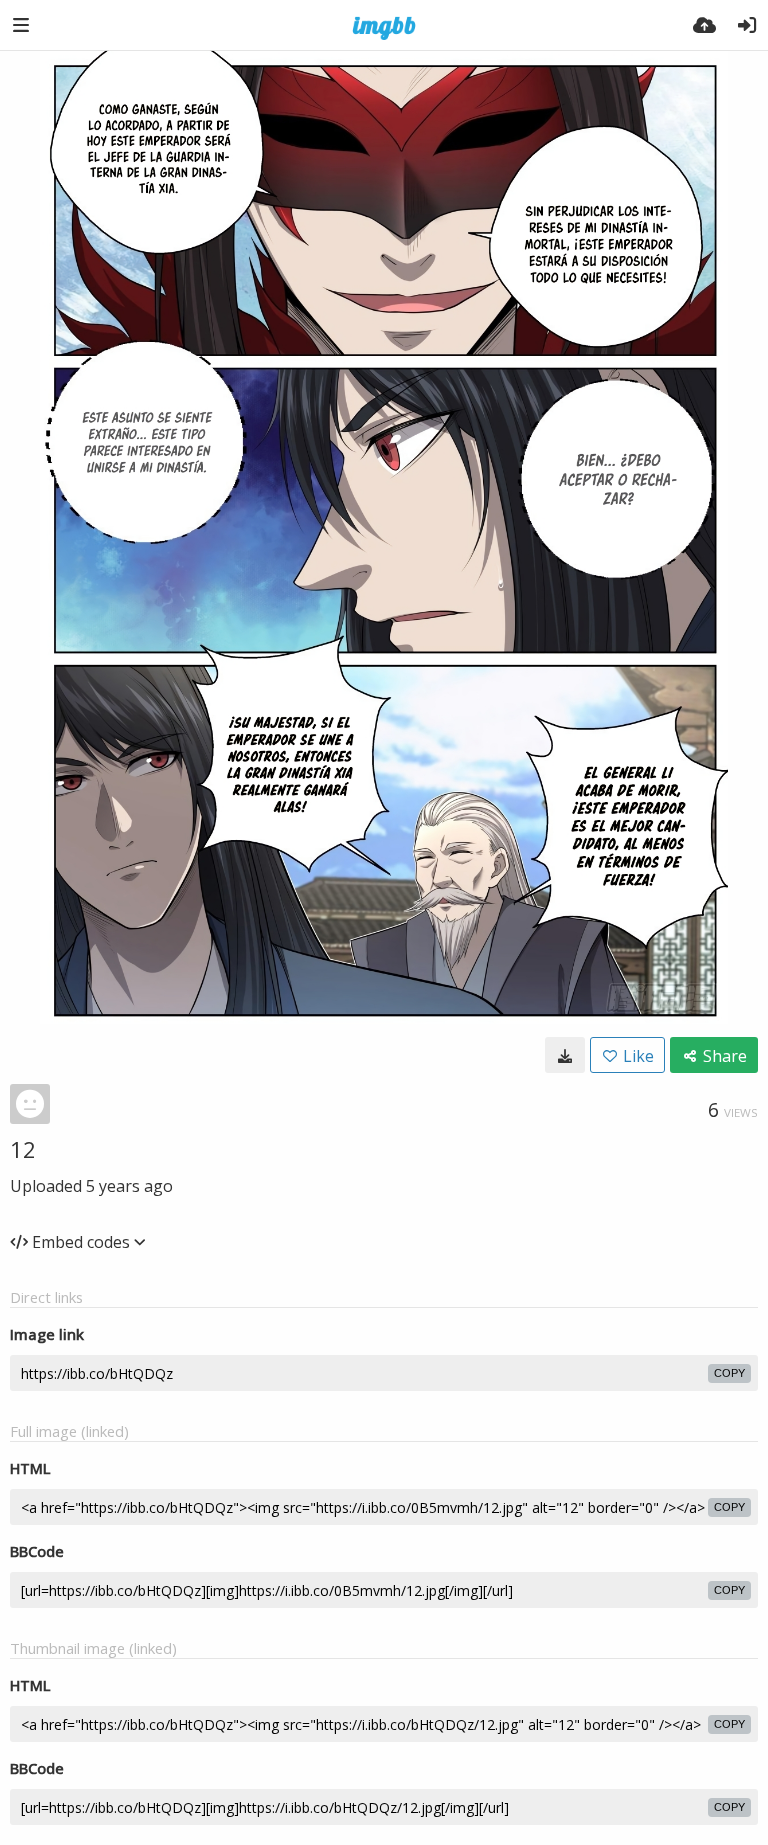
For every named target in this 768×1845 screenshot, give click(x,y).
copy (729, 1373)
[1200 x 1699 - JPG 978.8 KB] (565, 1055)
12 (23, 1149)
